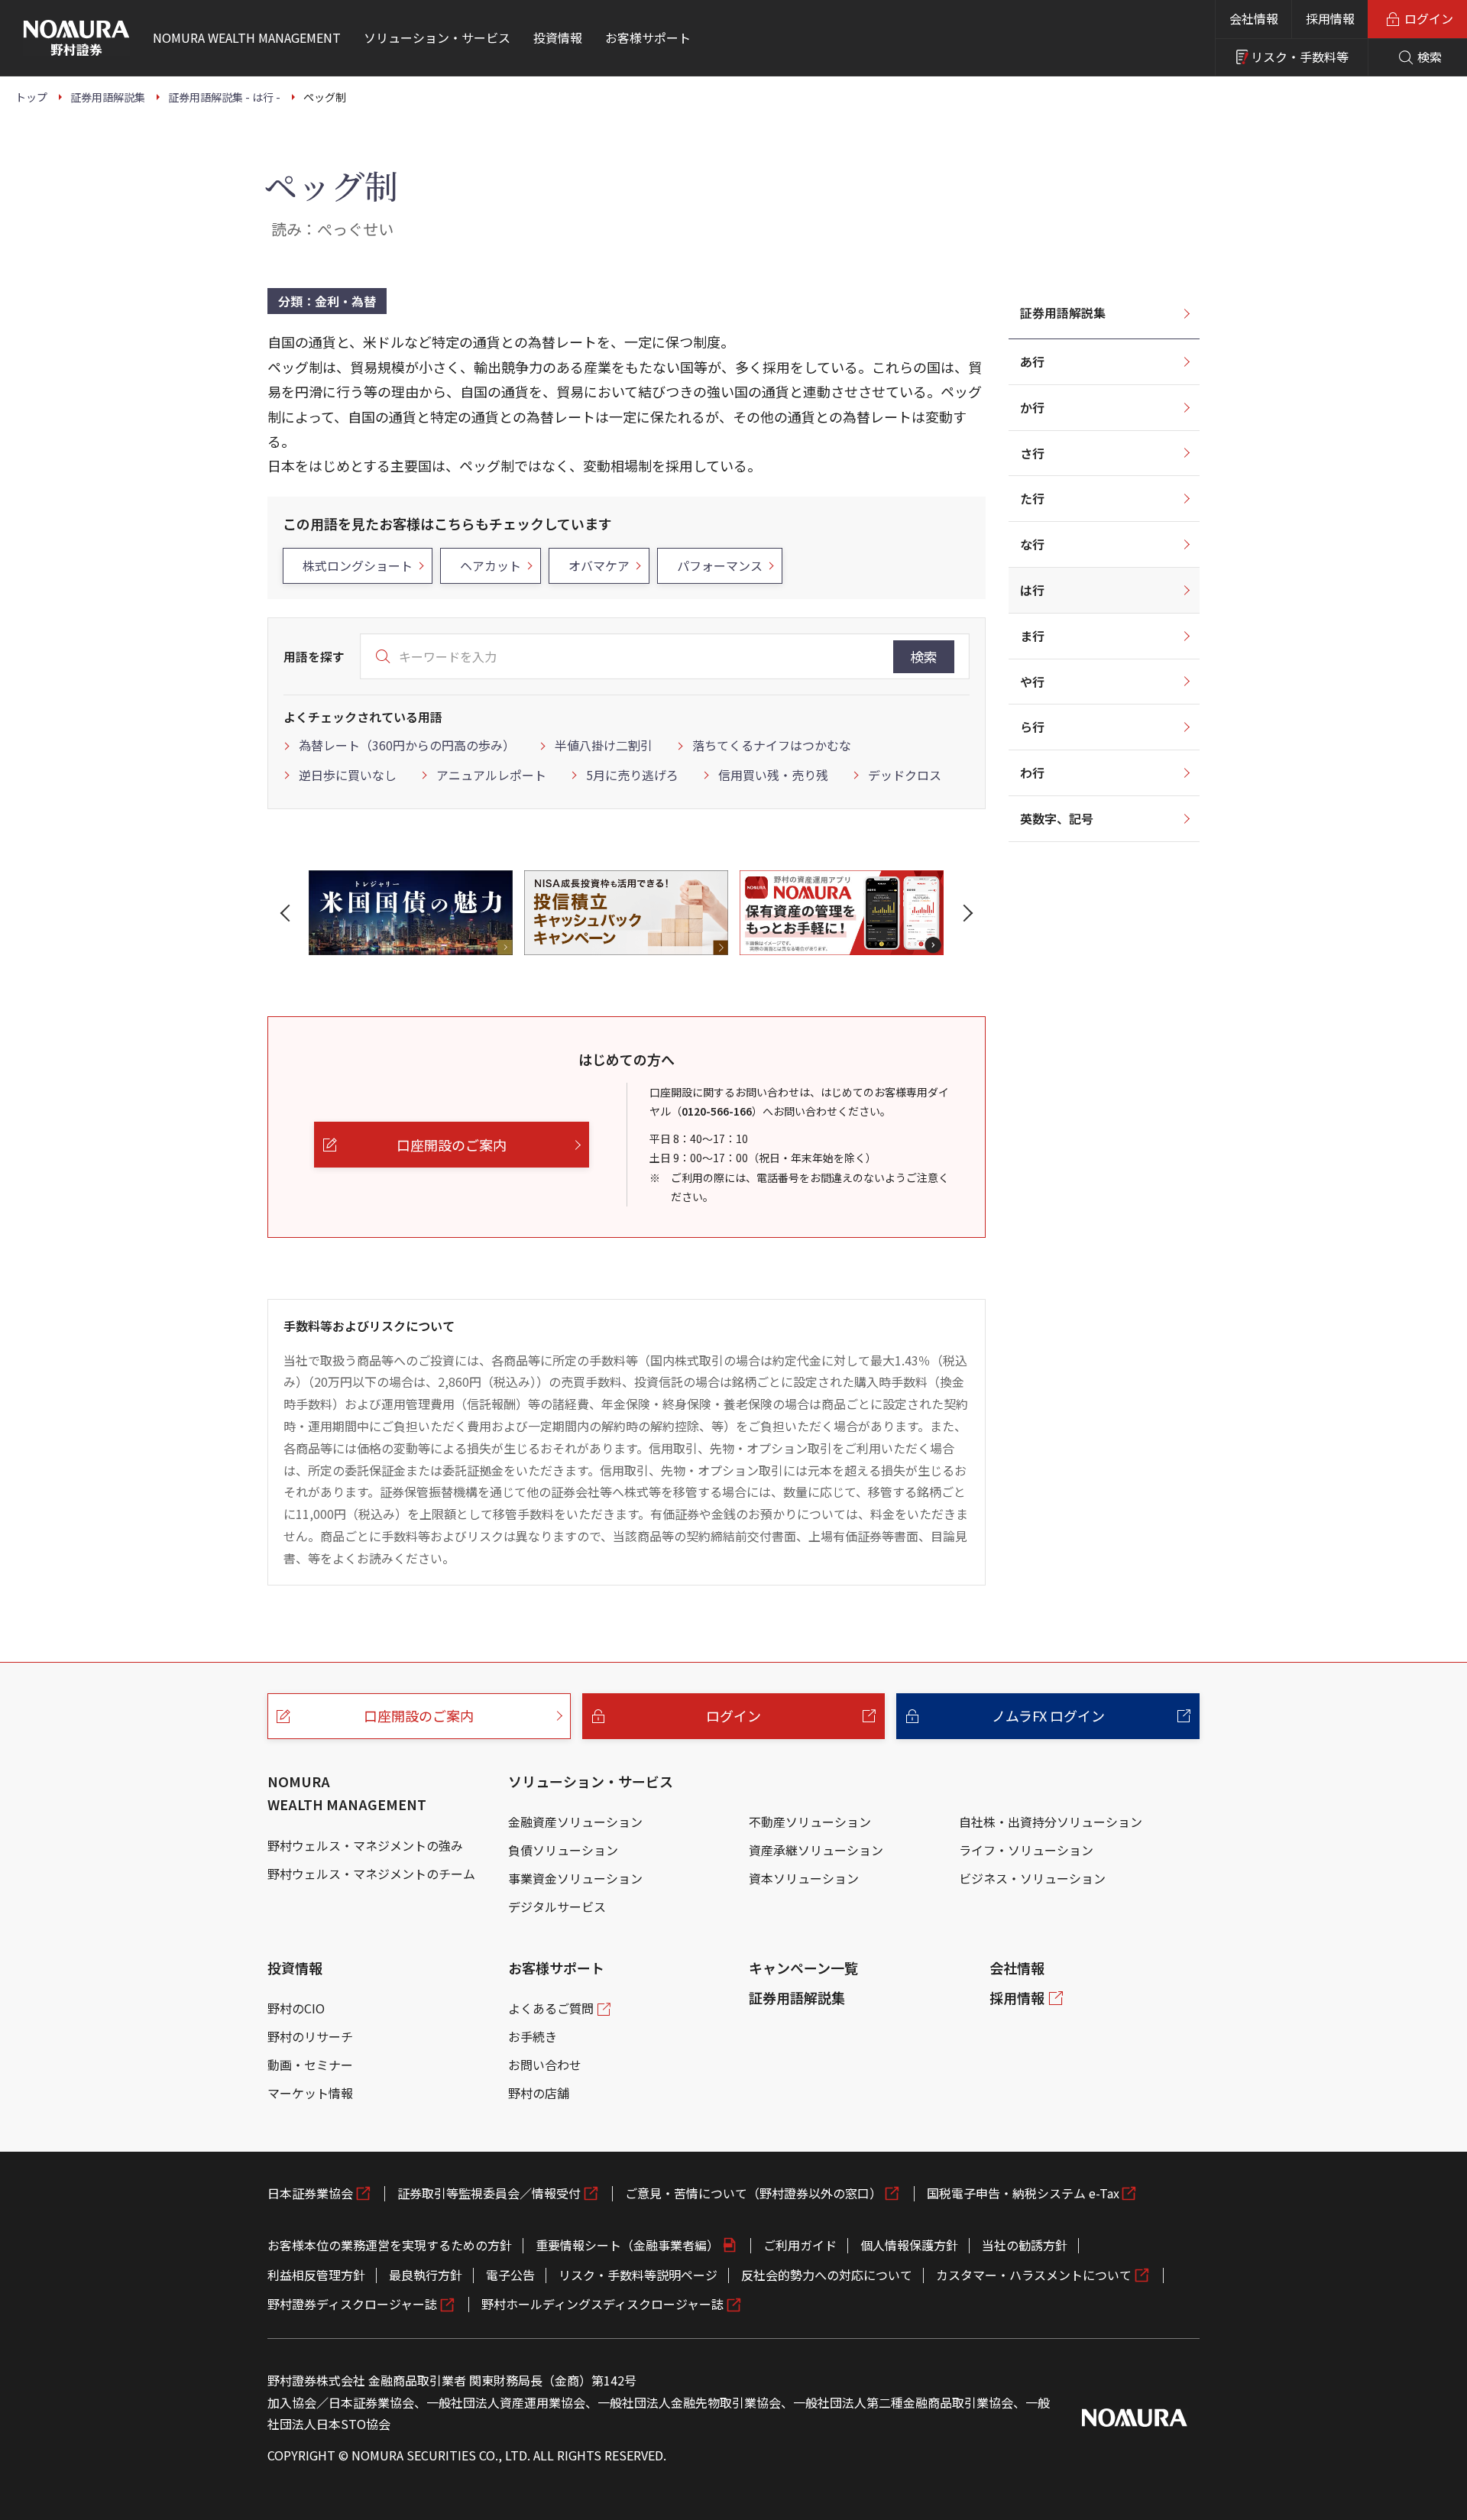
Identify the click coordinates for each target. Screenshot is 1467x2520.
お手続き (533, 2036)
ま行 (1032, 636)
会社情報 (1254, 18)
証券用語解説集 (1063, 313)
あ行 (1032, 361)
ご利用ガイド (800, 2245)
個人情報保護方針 (909, 2245)
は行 (1032, 590)
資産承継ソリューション (816, 1850)
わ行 (1032, 773)
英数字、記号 (1057, 818)
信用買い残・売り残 (773, 775)
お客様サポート (556, 1968)
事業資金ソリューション (575, 1878)
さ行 (1032, 453)
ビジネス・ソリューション (1032, 1878)
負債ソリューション (563, 1850)
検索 (924, 656)
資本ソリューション (804, 1878)
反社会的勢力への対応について (827, 2275)
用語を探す (314, 656)
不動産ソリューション (810, 1822)
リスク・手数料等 (1300, 57)
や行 (1032, 682)
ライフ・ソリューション (1026, 1850)
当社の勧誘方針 (1025, 2245)
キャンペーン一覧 (803, 1968)
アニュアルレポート (491, 775)
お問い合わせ (545, 2065)
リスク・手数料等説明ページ (638, 2275)
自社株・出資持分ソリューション (1051, 1822)
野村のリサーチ (310, 2036)
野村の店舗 (539, 2093)
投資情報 (295, 1968)
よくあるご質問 (551, 2008)
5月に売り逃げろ (632, 775)
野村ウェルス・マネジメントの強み (365, 1845)
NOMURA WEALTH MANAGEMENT (347, 1793)
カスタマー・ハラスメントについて (1034, 2275)
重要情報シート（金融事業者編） (627, 2245)
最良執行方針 (426, 2275)
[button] (288, 913)
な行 (1032, 544)
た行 (1032, 498)
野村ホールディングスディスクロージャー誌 (602, 2304)
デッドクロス (905, 775)
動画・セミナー (310, 2065)
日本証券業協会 (310, 2193)
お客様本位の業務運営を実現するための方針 (390, 2245)
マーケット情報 (310, 2093)
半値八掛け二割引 (604, 745)
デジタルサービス (557, 1906)
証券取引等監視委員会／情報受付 (489, 2193)
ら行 (1032, 727)
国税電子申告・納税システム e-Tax (1023, 2193)
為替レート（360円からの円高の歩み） (407, 745)
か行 (1032, 407)
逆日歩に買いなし (348, 775)
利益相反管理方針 (316, 2275)
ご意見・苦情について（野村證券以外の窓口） (753, 2193)
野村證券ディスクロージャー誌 (352, 2304)
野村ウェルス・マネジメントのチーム (371, 1874)
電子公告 (510, 2275)
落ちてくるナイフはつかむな (772, 745)
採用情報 (1330, 18)
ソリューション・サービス (591, 1781)
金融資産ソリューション (575, 1822)
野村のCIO (296, 2008)
